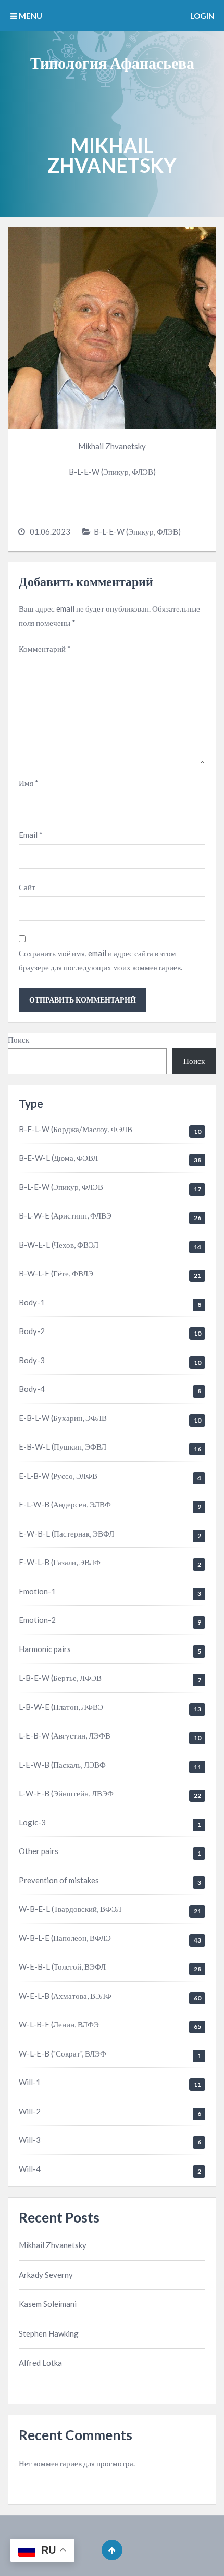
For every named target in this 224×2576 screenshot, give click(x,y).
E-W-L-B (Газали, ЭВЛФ (60, 1562)
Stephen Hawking (49, 2333)
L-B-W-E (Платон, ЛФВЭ (61, 1707)
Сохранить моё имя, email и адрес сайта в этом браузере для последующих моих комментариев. (101, 960)
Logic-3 (32, 1822)
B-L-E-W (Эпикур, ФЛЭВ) (137, 531)
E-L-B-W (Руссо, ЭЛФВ (58, 1476)
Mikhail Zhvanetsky (53, 2245)
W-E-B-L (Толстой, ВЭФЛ (62, 1966)
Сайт (27, 887)
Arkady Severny (46, 2275)
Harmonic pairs (45, 1649)
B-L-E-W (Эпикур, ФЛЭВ (61, 1187)
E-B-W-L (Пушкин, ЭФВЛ (63, 1446)
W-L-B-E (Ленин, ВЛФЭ (59, 2024)
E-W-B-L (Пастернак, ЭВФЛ (66, 1533)
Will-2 (30, 2111)
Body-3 (32, 1360)
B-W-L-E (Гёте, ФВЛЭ (56, 1273)
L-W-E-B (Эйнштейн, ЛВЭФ (66, 1793)
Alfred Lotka (40, 2363)
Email (31, 835)
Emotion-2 (37, 1620)
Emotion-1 (37, 1591)
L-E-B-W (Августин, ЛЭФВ (65, 1735)
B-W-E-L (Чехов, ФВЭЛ (59, 1245)
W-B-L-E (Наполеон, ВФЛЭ (65, 1938)
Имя (29, 783)
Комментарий (45, 649)
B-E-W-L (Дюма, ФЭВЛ (58, 1158)
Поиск (18, 1039)
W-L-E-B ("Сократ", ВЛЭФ (63, 2053)
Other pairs (39, 1851)
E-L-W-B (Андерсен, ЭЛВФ (65, 1504)
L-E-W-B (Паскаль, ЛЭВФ (62, 1765)
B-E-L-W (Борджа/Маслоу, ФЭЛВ (76, 1129)
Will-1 (30, 2082)
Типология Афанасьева (112, 62)
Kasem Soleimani (48, 2304)
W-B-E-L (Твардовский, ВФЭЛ (70, 1909)
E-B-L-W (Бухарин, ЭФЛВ (63, 1418)
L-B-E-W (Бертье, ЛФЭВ (60, 1678)
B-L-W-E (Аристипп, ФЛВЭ (65, 1215)
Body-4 (32, 1389)
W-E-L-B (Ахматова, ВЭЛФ (65, 1996)
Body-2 (32, 1331)
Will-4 (30, 2169)
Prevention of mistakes (59, 1880)
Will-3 (30, 2140)
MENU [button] (30, 16)
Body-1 (32, 1302)
